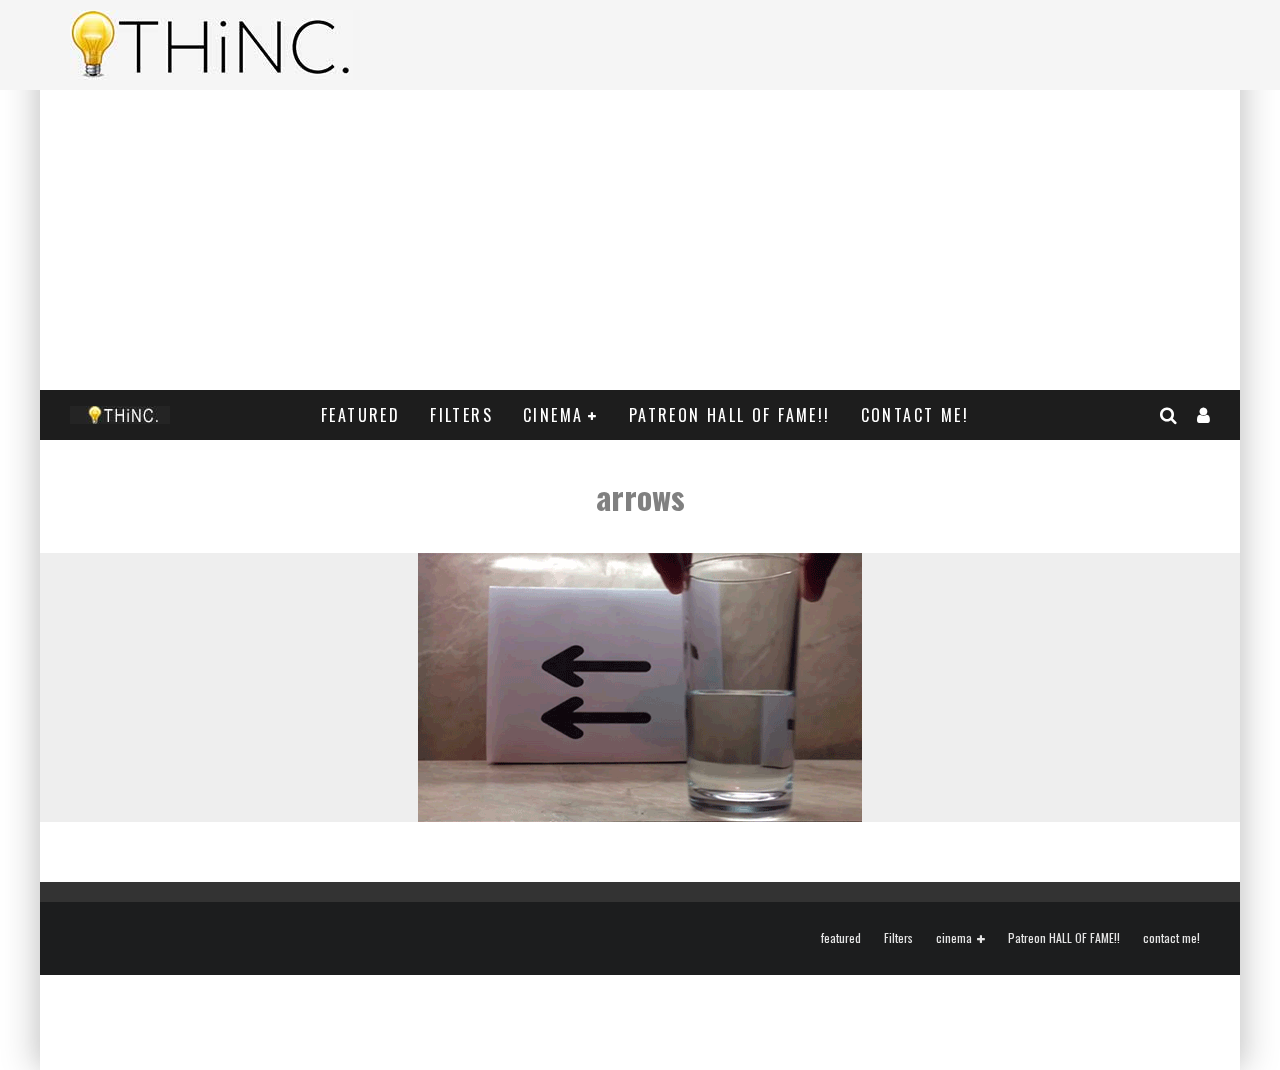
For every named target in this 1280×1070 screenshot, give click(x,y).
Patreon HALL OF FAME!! (730, 415)
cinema (553, 415)
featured (360, 415)
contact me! (915, 415)
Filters (461, 415)
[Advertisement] (640, 240)
